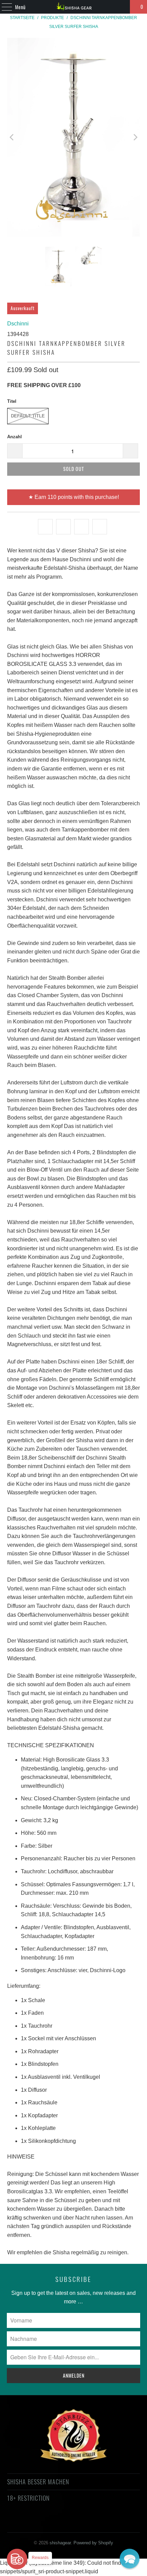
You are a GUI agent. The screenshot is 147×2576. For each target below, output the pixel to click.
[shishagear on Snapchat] (92, 2523)
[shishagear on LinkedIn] (104, 2523)
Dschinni (18, 324)
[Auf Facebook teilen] (63, 527)
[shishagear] (74, 7)
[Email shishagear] (116, 2523)
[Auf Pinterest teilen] (82, 527)
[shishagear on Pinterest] (67, 2523)
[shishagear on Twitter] (30, 2523)
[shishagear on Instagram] (79, 2523)
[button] (130, 2559)
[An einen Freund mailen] (100, 527)
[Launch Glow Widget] (17, 2559)
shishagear (60, 2543)
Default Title (28, 416)
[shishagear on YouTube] (55, 2523)
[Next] (135, 137)
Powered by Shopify (93, 2543)
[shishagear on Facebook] (43, 2523)
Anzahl (15, 437)
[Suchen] (122, 7)
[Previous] (12, 137)
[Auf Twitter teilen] (45, 527)
